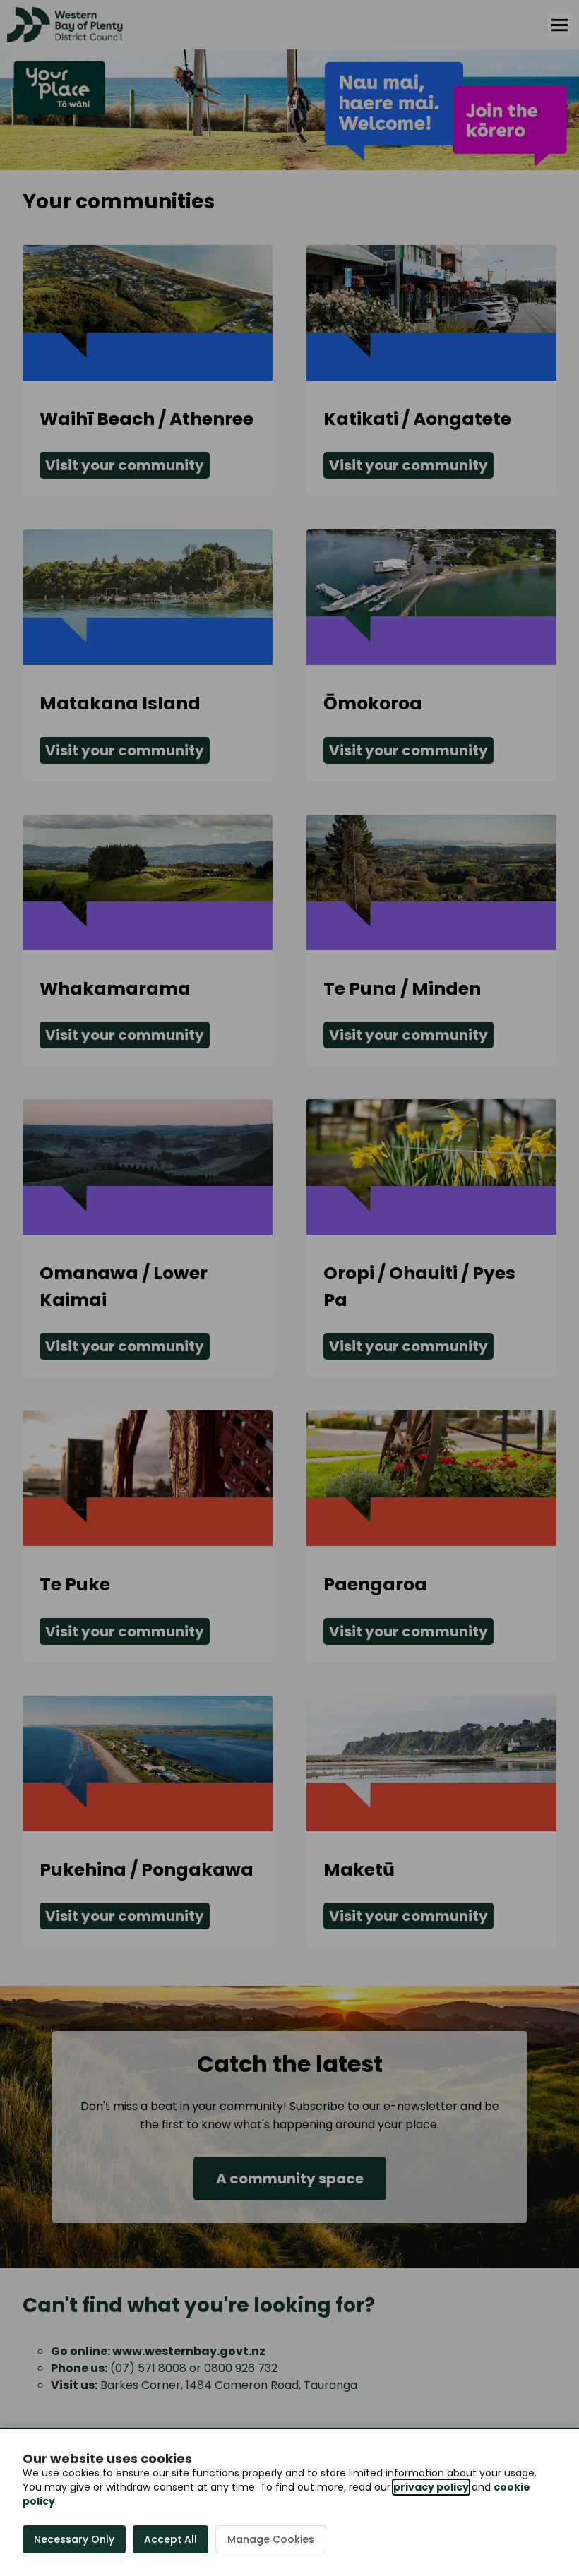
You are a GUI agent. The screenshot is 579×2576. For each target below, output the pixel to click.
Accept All (171, 2539)
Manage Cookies (271, 2539)
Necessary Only (74, 2539)
